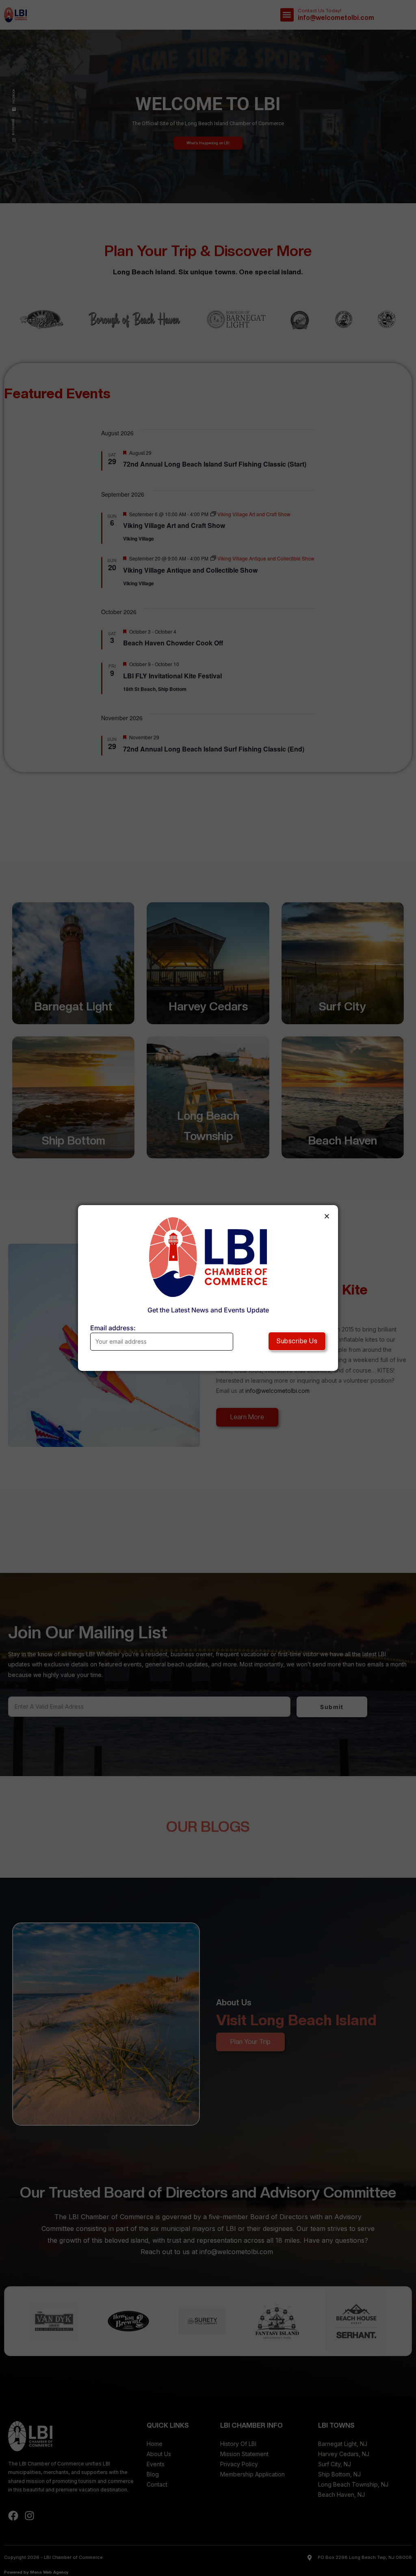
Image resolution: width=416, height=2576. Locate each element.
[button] (327, 1216)
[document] (208, 1288)
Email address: (113, 1328)
